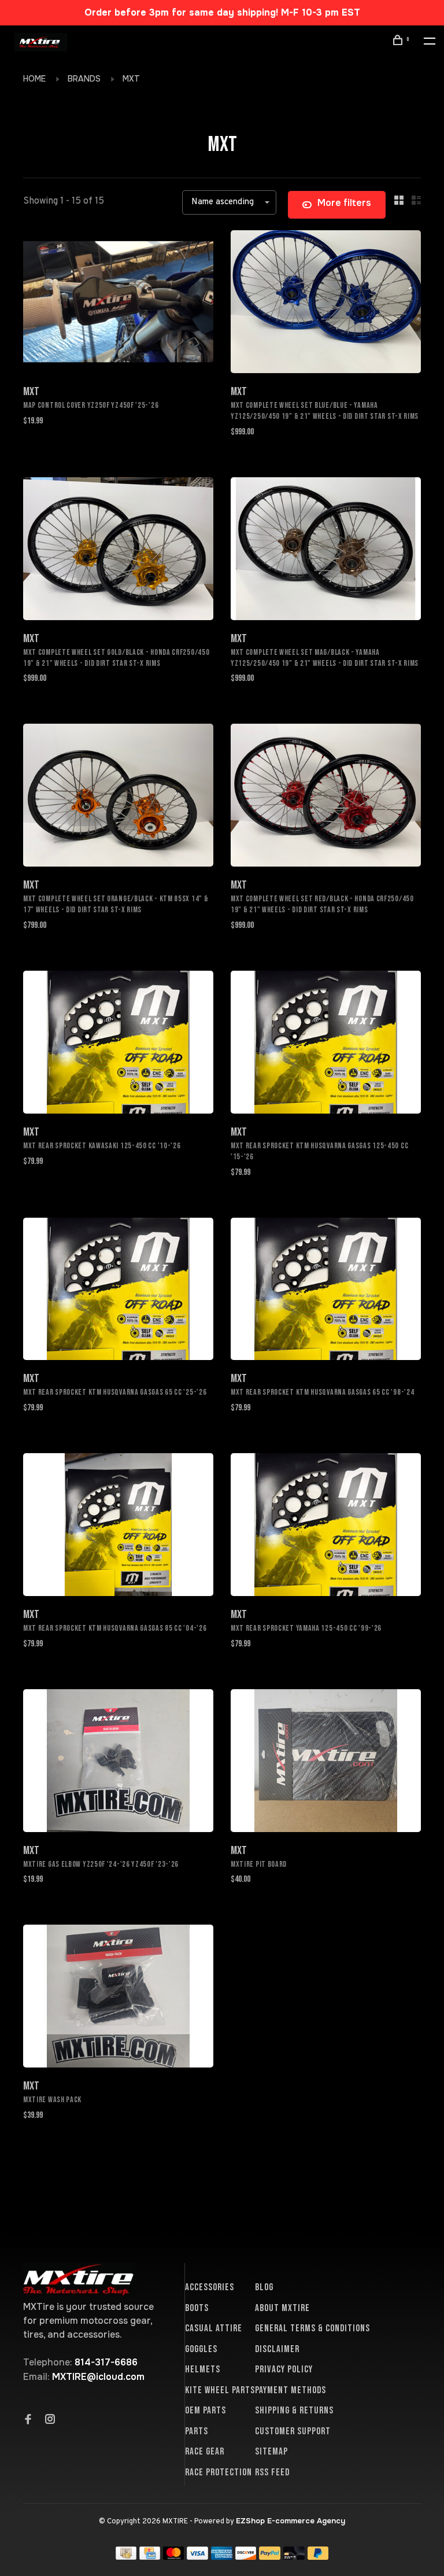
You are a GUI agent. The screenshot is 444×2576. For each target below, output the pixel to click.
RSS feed (272, 2472)
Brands (84, 79)
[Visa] (197, 2557)
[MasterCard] (174, 2557)
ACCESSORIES (210, 2287)
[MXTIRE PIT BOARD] (326, 1763)
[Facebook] (28, 2420)
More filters (344, 203)
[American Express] (222, 2557)
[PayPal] (270, 2557)
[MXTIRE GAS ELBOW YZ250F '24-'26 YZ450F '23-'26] (118, 1763)
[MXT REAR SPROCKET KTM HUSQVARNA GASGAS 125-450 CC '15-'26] (326, 1044)
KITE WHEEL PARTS (220, 2390)
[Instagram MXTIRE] (50, 2420)
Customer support (293, 2431)
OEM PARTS (206, 2411)
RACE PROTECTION (219, 2472)
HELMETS (203, 2369)
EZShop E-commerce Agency (291, 2521)
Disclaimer (277, 2349)
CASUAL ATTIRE (214, 2328)
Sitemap (271, 2452)
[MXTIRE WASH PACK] (118, 1998)
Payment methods (291, 2390)
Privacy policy (284, 2369)
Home (34, 79)
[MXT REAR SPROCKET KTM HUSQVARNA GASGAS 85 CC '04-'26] (118, 1527)
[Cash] (126, 2557)
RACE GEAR (205, 2452)
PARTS (197, 2431)
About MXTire (282, 2308)
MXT (131, 79)
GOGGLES (201, 2349)
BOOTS (197, 2308)
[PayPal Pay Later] (318, 2557)
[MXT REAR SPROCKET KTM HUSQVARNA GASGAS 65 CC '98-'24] (326, 1291)
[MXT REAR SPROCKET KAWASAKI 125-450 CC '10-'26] (118, 1044)
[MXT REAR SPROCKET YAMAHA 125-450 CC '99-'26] (326, 1527)
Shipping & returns (294, 2411)
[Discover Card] (246, 2557)
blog (264, 2287)
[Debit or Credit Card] (294, 2557)
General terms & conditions (312, 2328)
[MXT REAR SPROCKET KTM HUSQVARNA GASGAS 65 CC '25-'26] (118, 1291)
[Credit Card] (150, 2557)
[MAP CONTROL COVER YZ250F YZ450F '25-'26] (118, 304)
